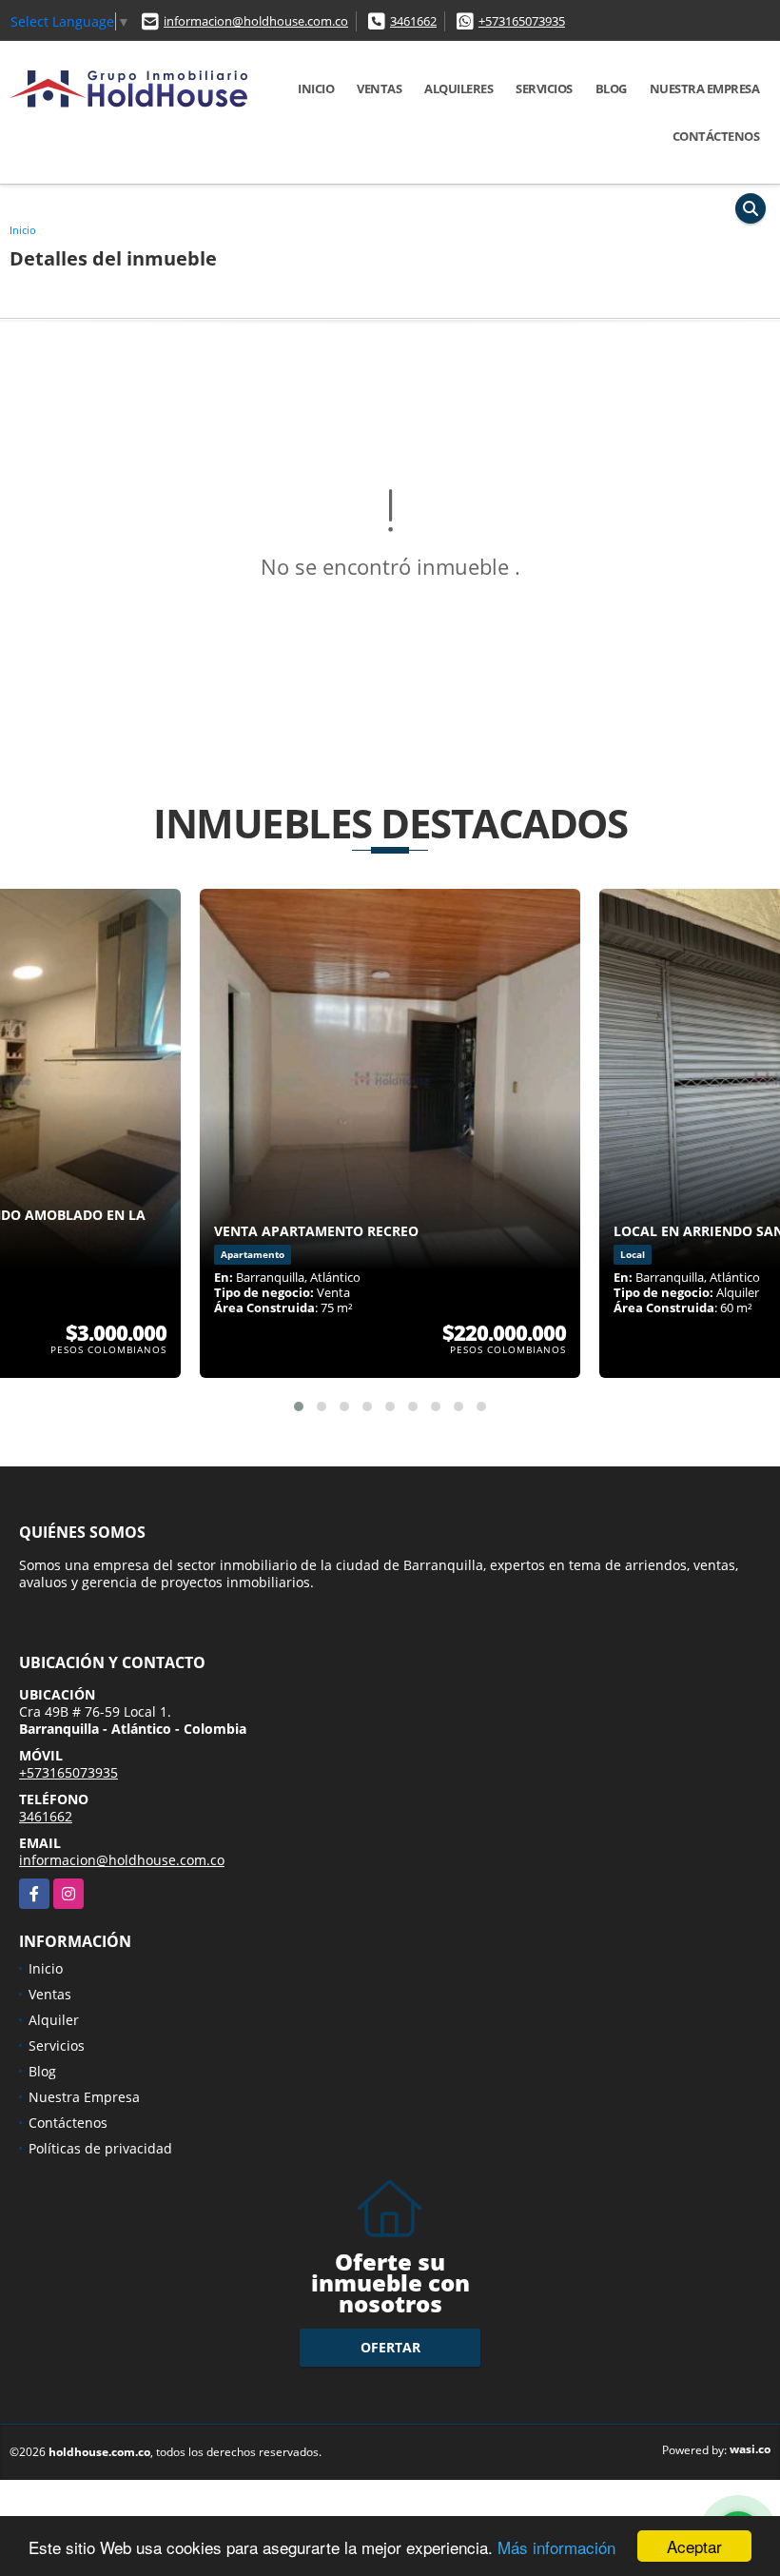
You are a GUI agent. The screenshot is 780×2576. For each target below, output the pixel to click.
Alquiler (54, 2020)
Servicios (544, 88)
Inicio (316, 88)
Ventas (379, 88)
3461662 (413, 21)
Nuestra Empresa (705, 88)
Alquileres (458, 88)
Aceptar (694, 2546)
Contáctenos (716, 136)
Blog (611, 88)
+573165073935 (522, 21)
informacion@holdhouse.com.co (256, 21)
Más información (556, 2547)
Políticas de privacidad (100, 2148)
